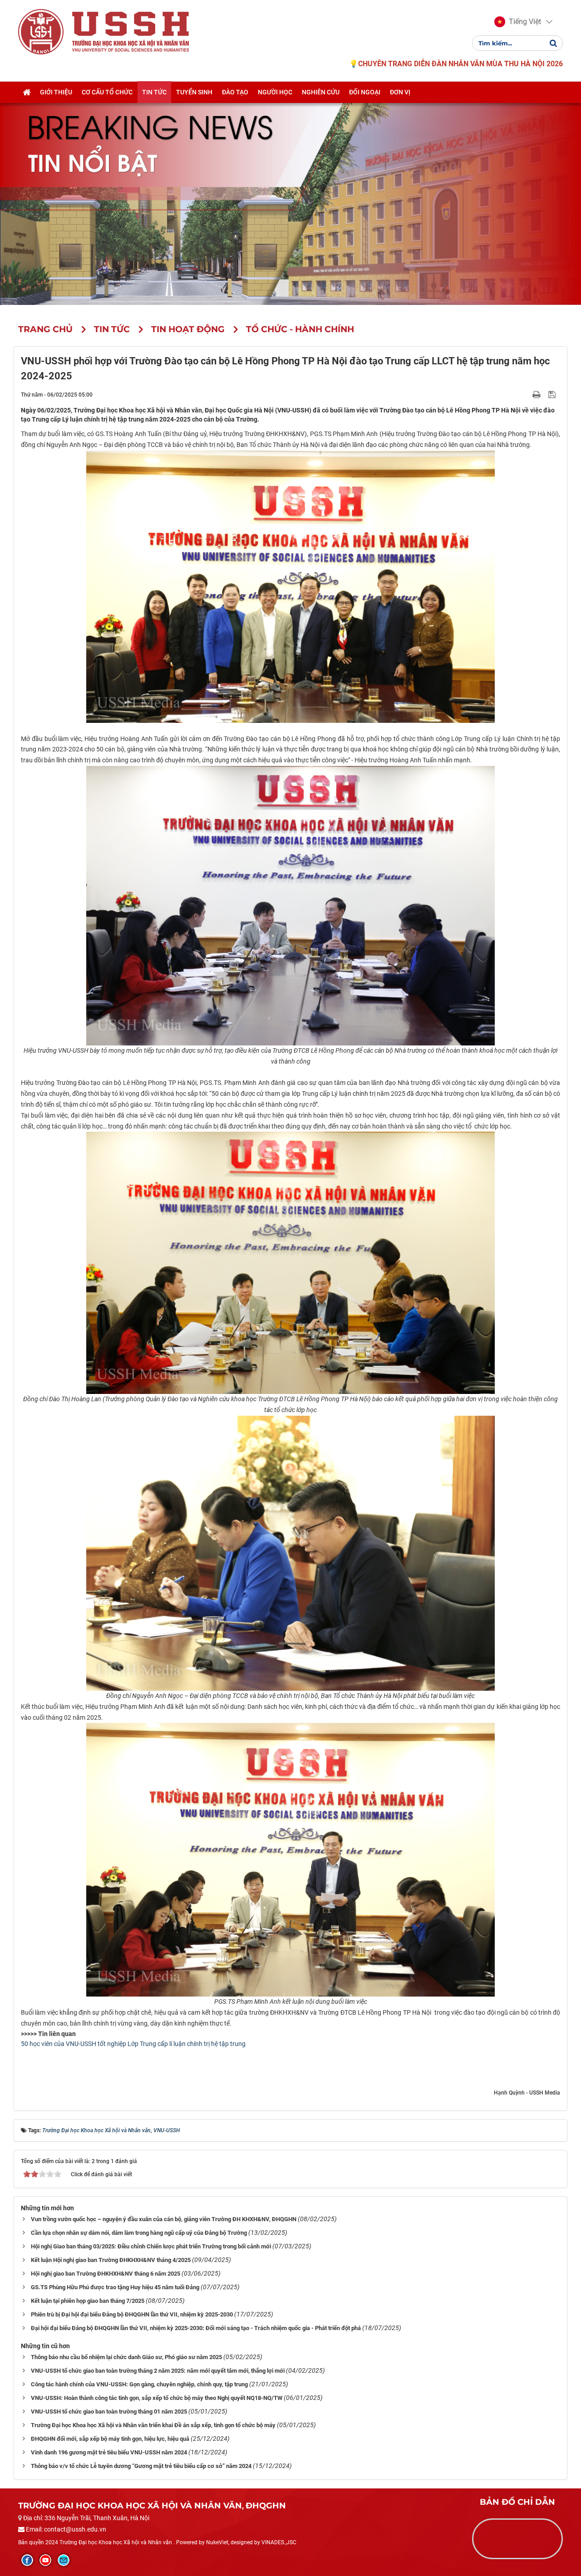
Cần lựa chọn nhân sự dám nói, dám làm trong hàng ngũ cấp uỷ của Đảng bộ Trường (139, 2233)
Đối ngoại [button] (365, 92)
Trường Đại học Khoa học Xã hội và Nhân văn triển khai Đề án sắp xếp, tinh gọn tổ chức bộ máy (153, 2425)
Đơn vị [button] (400, 92)
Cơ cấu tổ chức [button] (107, 92)
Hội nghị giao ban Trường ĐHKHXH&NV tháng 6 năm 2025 (106, 2274)
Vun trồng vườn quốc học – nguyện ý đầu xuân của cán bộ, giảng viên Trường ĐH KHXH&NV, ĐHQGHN (164, 2219)
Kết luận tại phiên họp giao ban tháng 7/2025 (88, 2301)
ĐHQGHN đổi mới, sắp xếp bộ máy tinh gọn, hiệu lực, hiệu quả (110, 2439)
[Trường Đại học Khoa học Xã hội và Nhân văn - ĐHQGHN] (41, 31)
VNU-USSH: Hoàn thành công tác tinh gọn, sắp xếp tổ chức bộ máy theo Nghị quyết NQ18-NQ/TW (157, 2398)
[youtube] (45, 2560)
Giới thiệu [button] (56, 92)
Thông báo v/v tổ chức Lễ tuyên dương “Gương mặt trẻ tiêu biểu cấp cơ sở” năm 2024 (141, 2466)
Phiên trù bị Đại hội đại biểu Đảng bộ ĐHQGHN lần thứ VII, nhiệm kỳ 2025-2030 (132, 2314)
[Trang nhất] (27, 92)
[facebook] (27, 2560)
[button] (518, 22)
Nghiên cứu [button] (321, 92)
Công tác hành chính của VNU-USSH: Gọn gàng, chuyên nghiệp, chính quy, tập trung (139, 2384)
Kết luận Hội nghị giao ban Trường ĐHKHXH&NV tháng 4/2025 (111, 2260)
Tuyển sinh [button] (194, 92)
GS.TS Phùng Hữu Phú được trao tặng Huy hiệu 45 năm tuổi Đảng (115, 2287)
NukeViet (217, 2542)
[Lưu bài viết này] (553, 394)
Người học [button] (275, 92)
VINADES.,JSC (279, 2542)
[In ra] (537, 394)
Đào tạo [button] (235, 92)
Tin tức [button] (154, 92)
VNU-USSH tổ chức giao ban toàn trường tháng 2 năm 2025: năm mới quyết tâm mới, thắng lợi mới (158, 2371)
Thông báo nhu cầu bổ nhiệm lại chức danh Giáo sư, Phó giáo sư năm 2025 (126, 2357)
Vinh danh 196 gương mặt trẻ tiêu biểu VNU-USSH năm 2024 (109, 2452)
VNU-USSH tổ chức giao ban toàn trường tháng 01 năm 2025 (109, 2412)
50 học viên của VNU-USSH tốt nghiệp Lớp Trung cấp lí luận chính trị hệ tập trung (133, 2044)
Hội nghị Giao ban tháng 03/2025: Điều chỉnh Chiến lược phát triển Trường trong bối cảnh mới (151, 2246)
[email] (64, 2560)
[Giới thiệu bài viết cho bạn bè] (526, 394)
